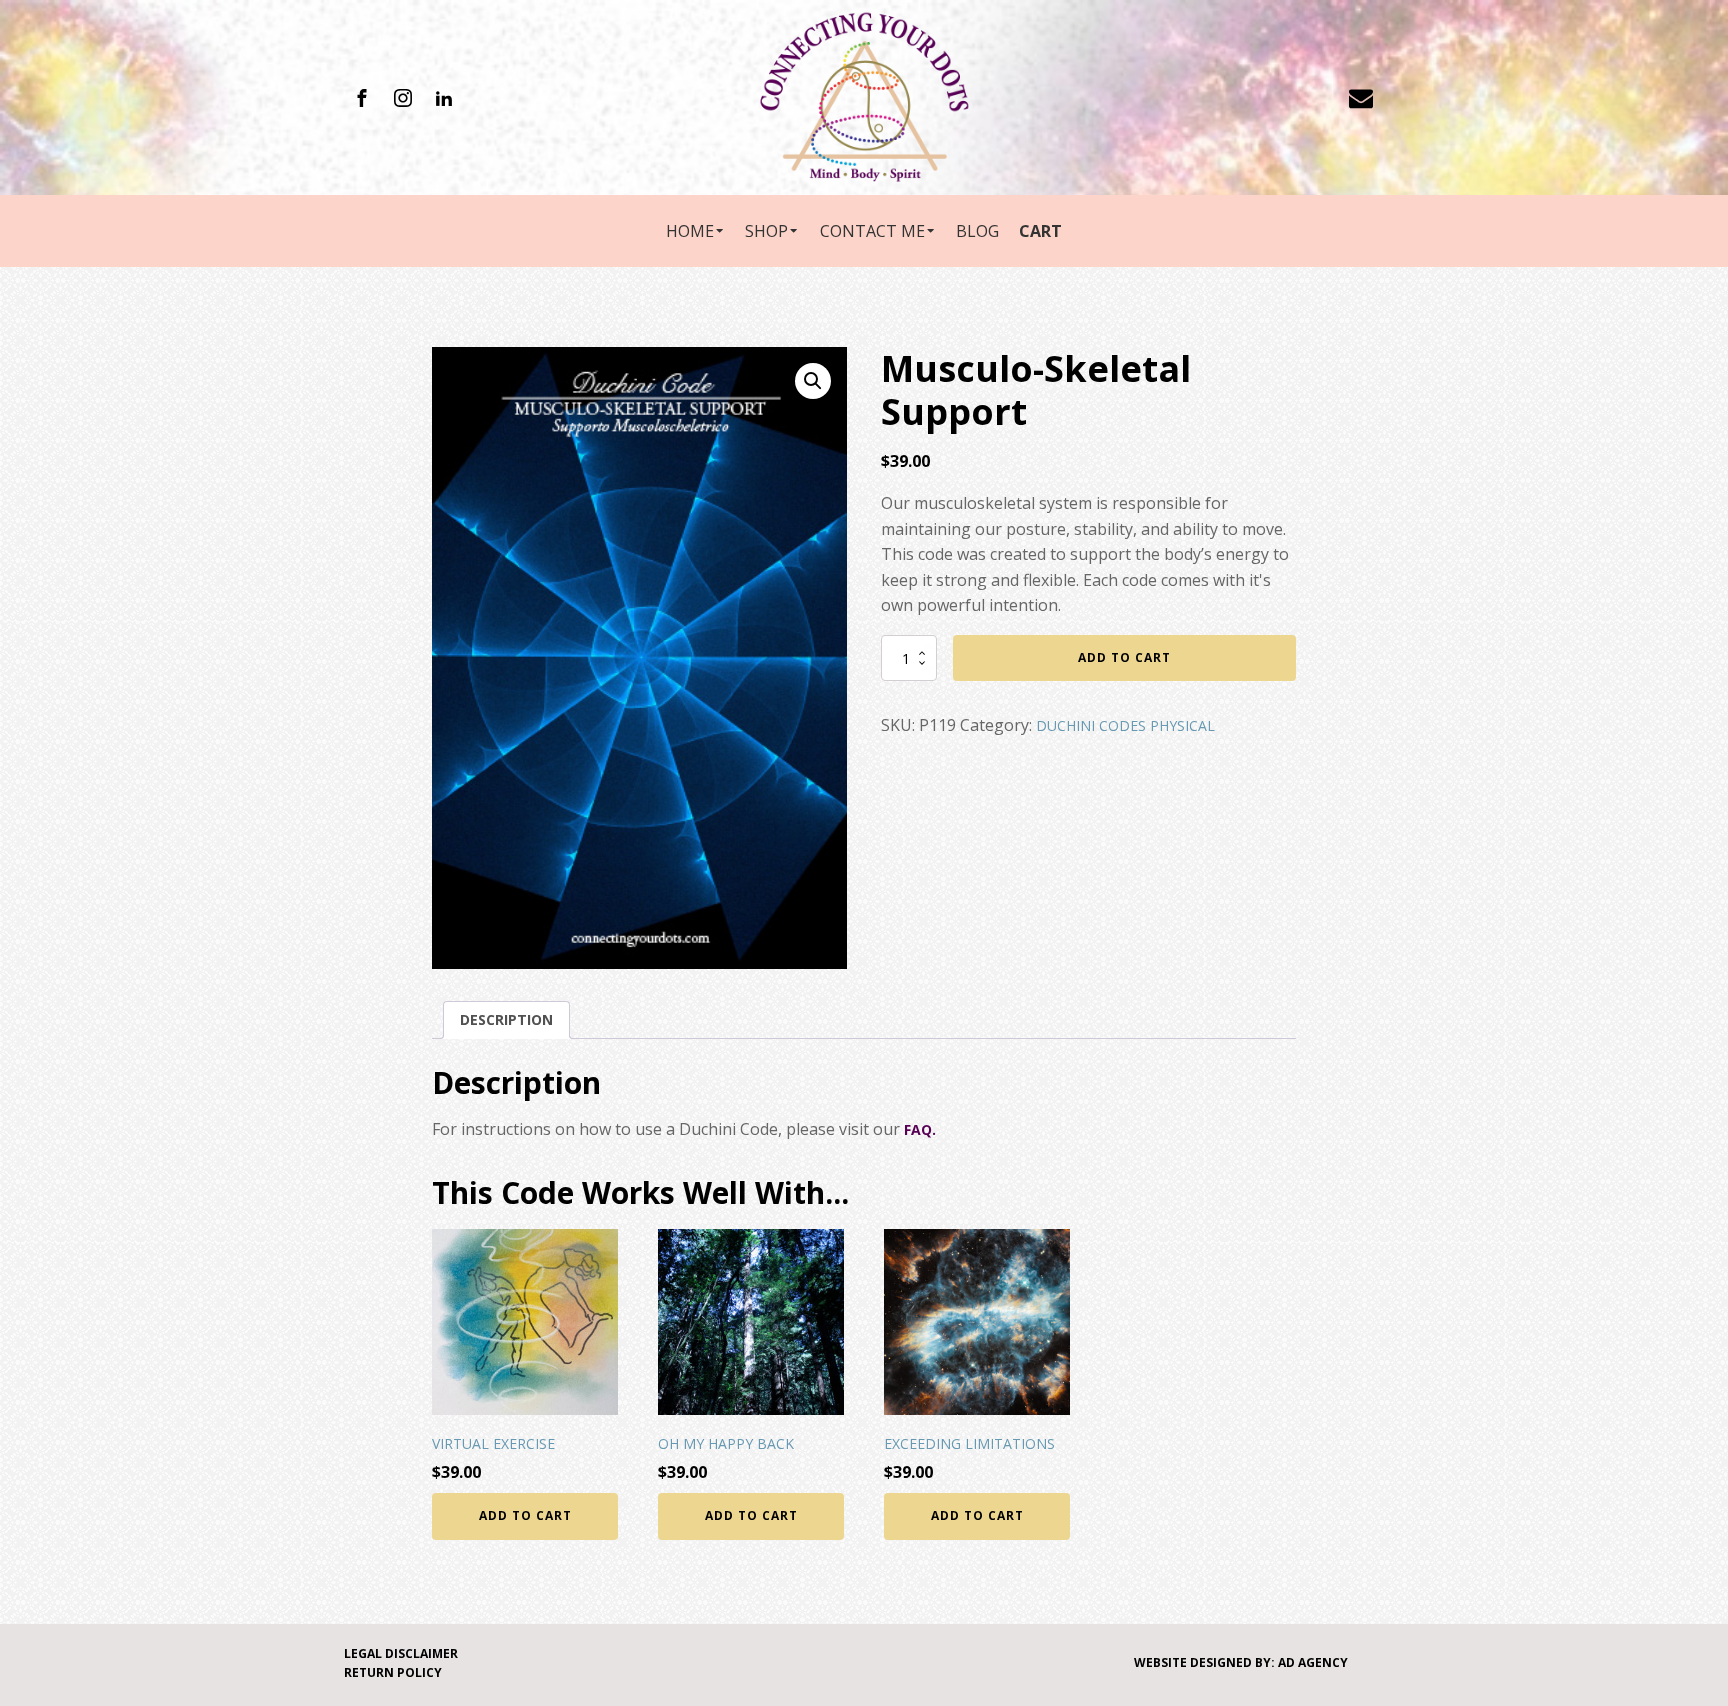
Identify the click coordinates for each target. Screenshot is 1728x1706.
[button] (813, 381)
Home (690, 231)
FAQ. (920, 1129)
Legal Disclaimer (401, 1653)
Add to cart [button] (525, 1515)
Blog (977, 231)
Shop (766, 231)
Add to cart (1124, 657)
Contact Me (872, 231)
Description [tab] (506, 1019)
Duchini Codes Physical (1125, 725)
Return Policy (393, 1672)
